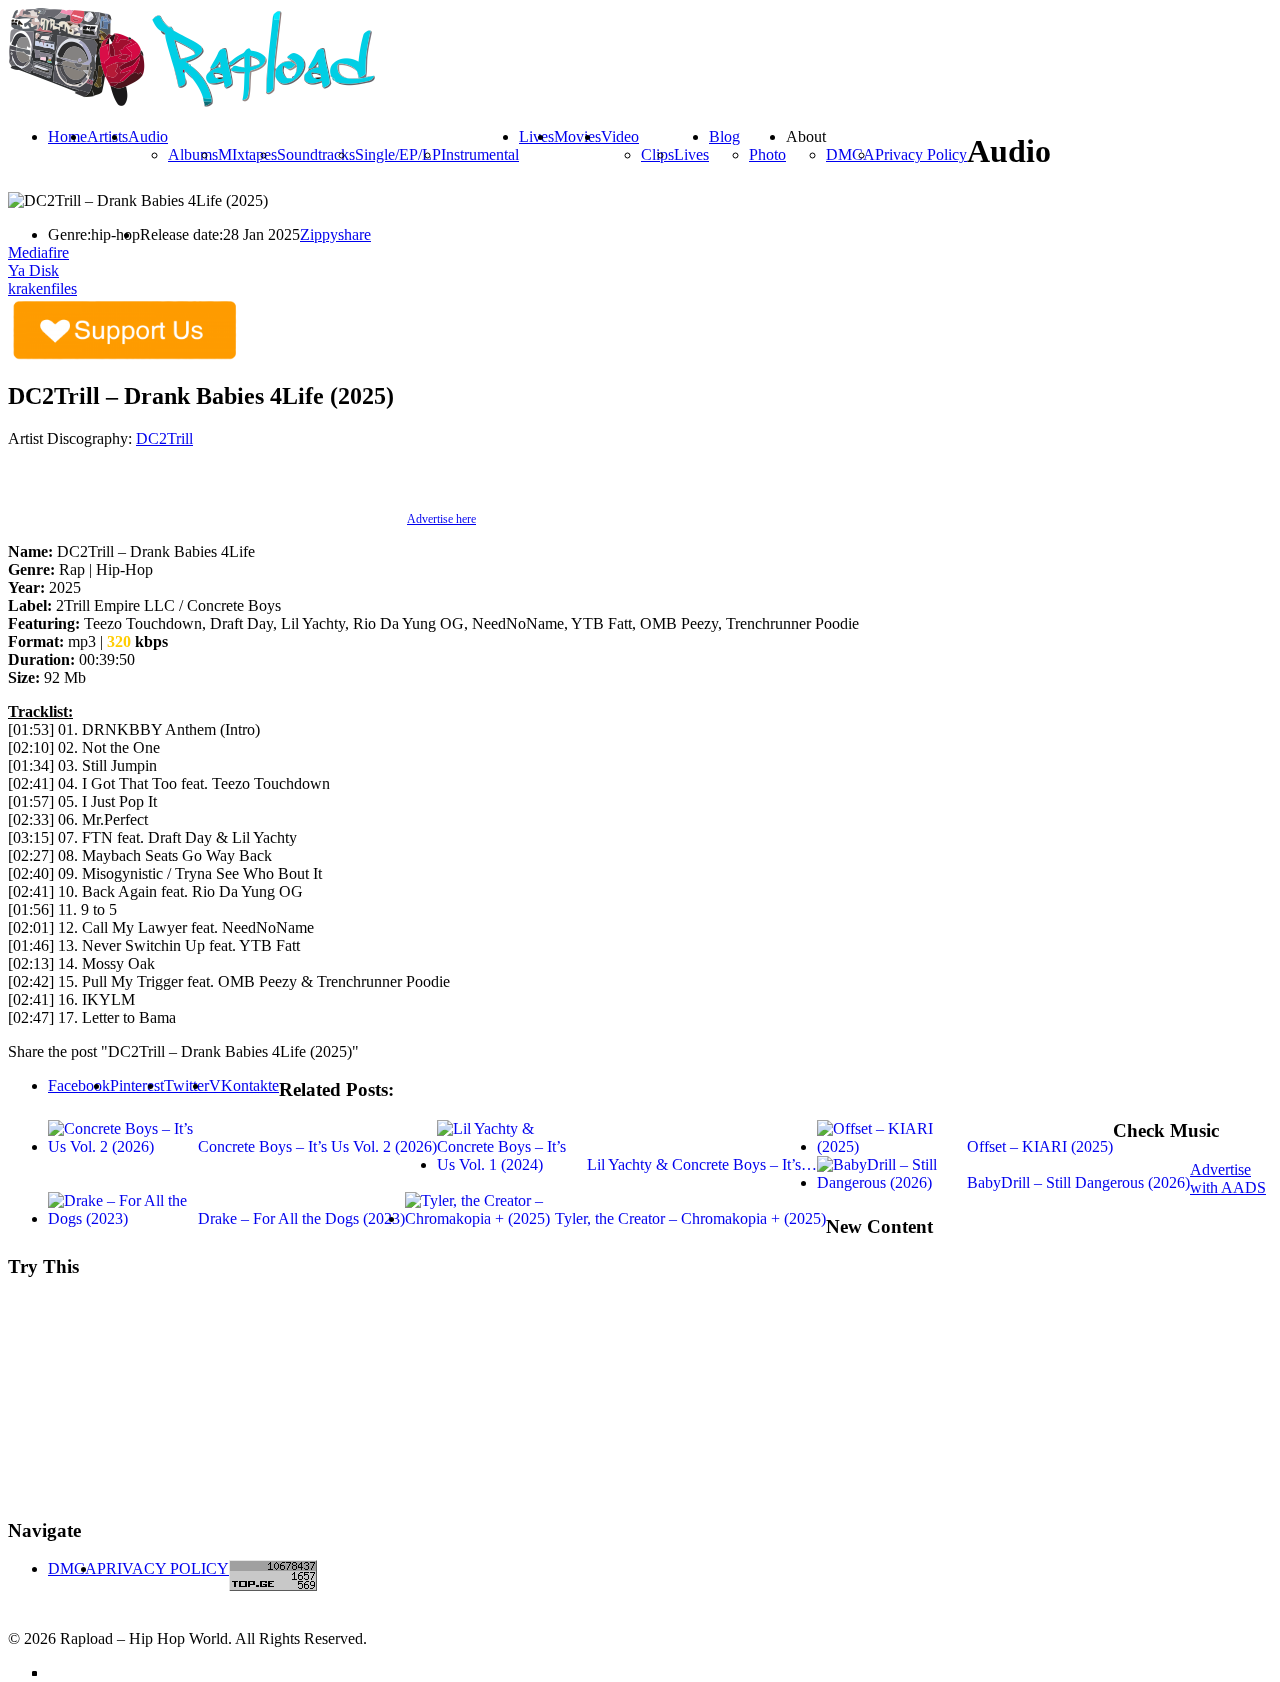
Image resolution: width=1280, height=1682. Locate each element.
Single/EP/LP (398, 154)
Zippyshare (335, 234)
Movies (577, 136)
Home (67, 136)
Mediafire (38, 252)
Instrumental (480, 154)
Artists (107, 136)
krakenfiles (42, 288)
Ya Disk (33, 270)
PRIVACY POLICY (163, 1568)
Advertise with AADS (1228, 1178)
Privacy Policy (921, 154)
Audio (148, 136)
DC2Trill (164, 438)
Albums (193, 154)
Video (620, 136)
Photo (767, 154)
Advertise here (441, 519)
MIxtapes (247, 154)
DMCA (850, 154)
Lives (691, 154)
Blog (724, 136)
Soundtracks (316, 154)
